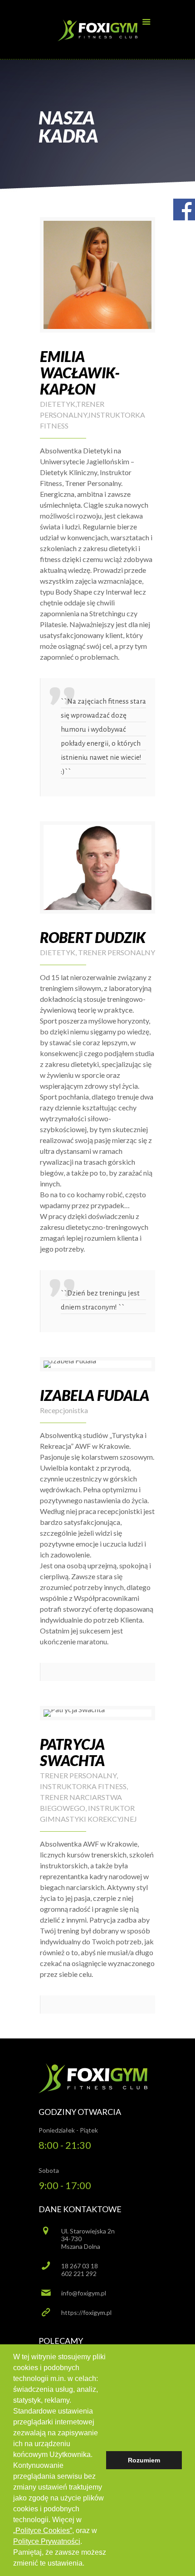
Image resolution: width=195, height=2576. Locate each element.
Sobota (49, 2170)
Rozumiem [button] (144, 2460)
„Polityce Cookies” (43, 2531)
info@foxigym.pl (84, 2293)
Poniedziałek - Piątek (68, 2130)
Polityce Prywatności (47, 2541)
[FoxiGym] (97, 32)
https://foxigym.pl (86, 2312)
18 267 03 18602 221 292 (80, 2270)
